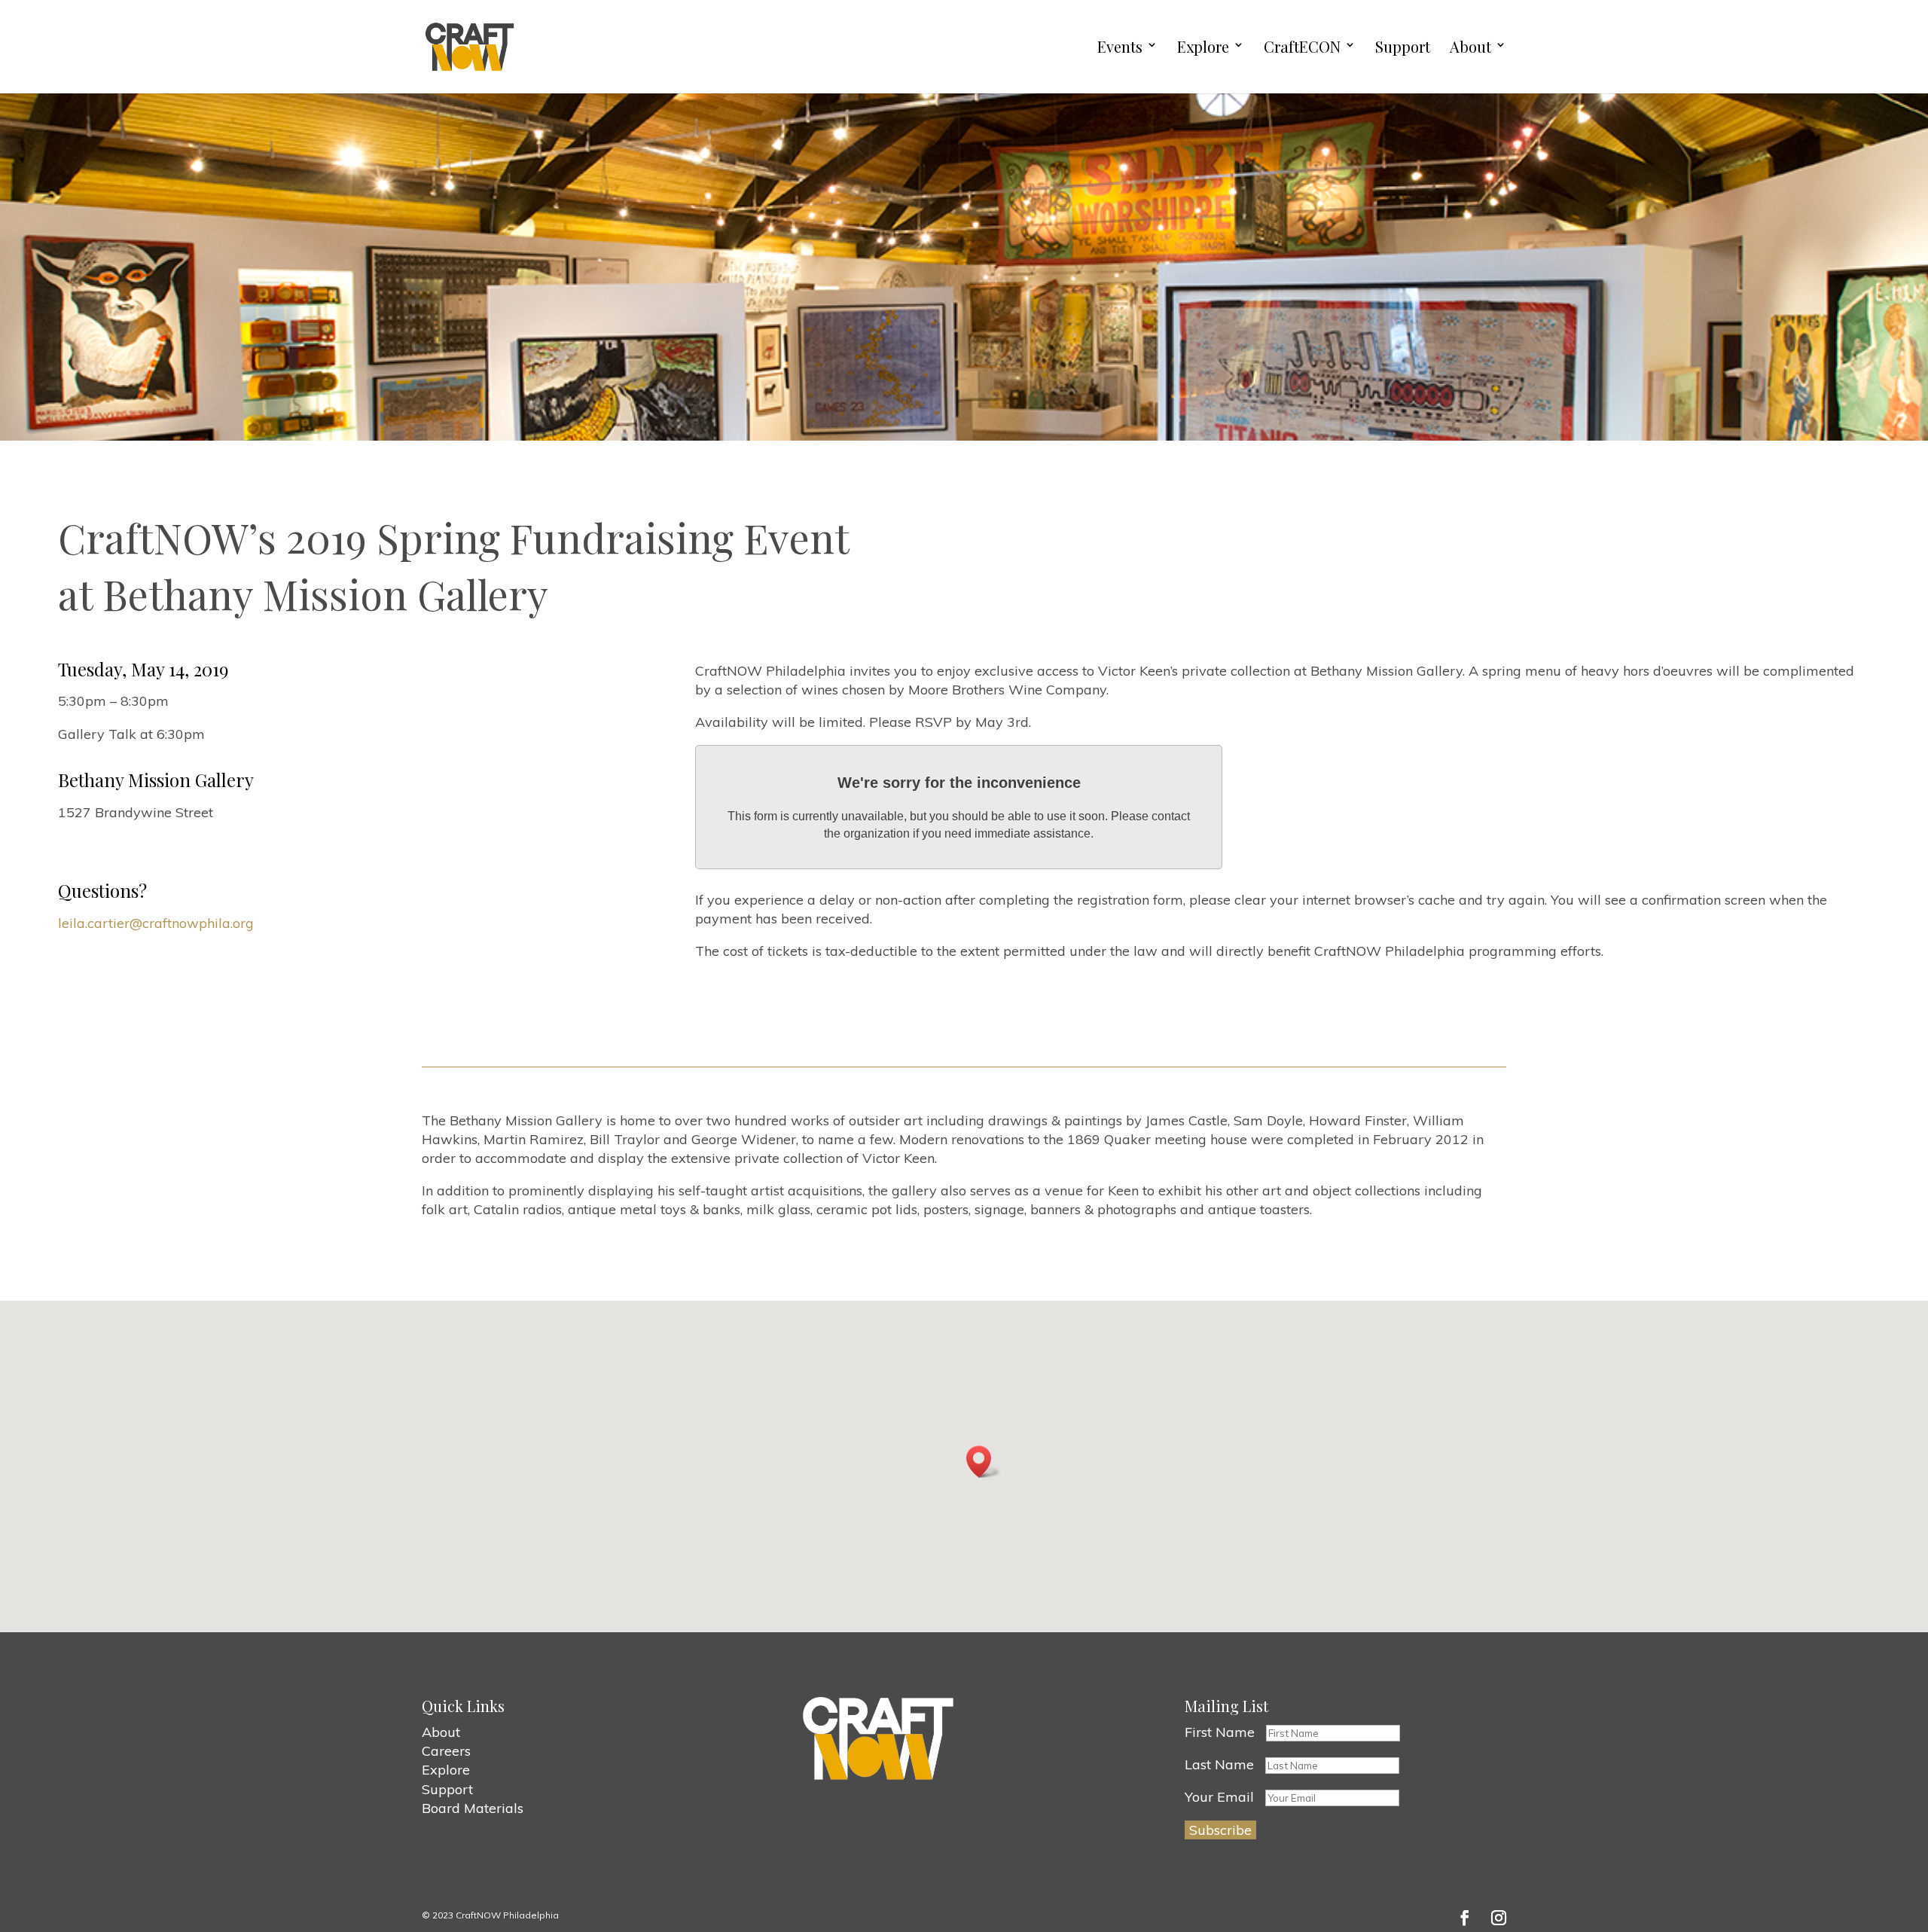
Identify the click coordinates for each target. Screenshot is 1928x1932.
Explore (1203, 47)
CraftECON (1302, 47)
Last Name (1219, 1764)
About (1470, 47)
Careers (446, 1751)
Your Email (1219, 1797)
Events (1120, 47)
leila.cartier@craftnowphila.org (156, 923)
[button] (984, 1462)
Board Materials (473, 1808)
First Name (1220, 1732)
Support (1403, 47)
